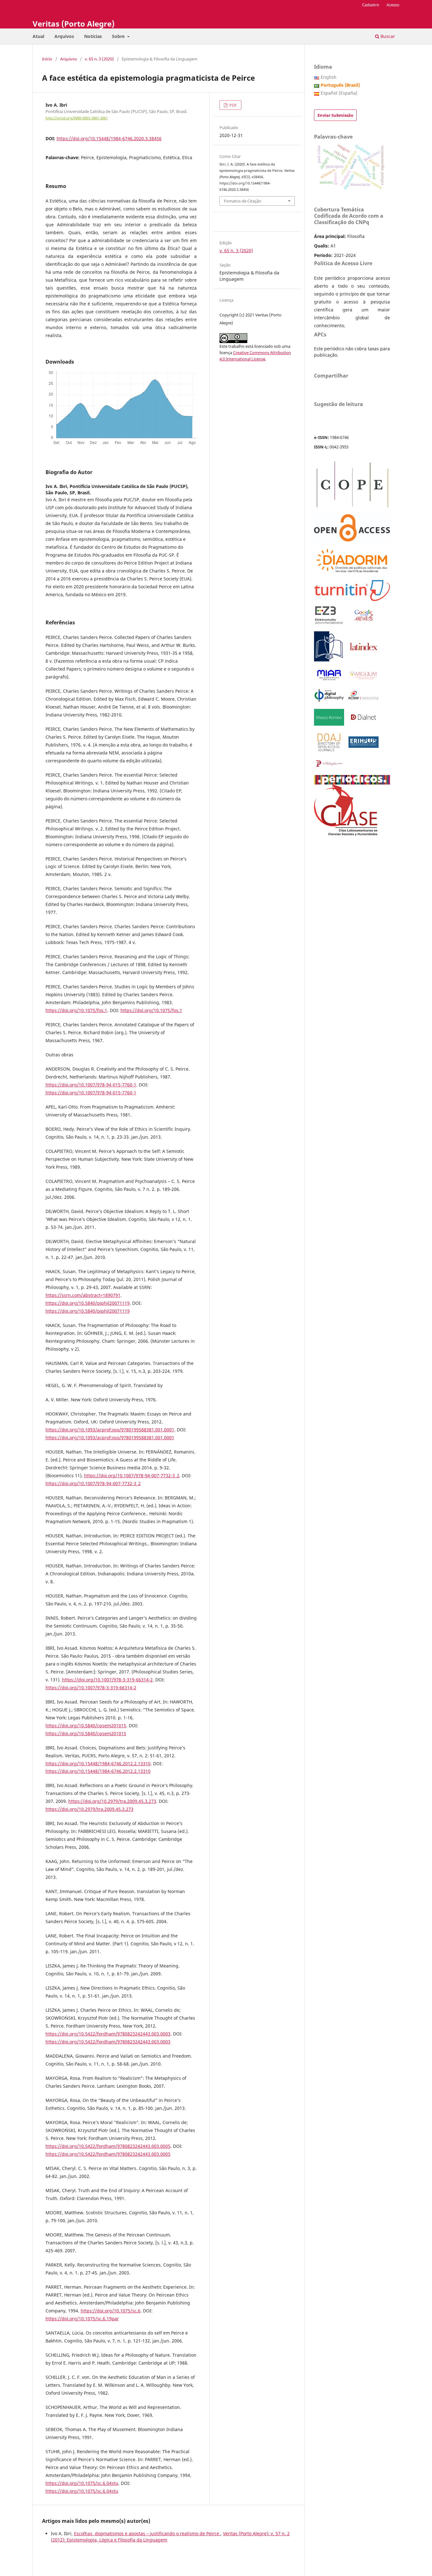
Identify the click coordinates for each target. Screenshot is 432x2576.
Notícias (93, 36)
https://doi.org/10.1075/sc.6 (111, 2311)
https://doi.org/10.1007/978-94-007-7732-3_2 (132, 1476)
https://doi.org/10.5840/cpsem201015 (86, 1726)
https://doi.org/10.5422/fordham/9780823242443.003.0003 (108, 2034)
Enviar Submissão (335, 115)
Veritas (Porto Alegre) (74, 24)
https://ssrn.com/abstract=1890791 (83, 1295)
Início (47, 59)
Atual (38, 36)
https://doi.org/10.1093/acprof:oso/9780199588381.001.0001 (110, 1430)
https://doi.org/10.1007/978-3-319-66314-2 (107, 1680)
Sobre (119, 36)
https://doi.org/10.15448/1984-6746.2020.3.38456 (109, 138)
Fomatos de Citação (243, 201)
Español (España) (339, 93)
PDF (233, 105)
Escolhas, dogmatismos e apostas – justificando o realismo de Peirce (147, 2533)
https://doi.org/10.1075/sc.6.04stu (82, 2483)
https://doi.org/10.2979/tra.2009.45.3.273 (112, 1801)
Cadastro (371, 5)
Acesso (393, 5)
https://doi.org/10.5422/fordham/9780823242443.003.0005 (108, 2146)
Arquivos (64, 36)
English (329, 77)
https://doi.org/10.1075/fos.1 (76, 1010)
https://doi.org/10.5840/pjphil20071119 (88, 1303)
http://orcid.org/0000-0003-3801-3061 (77, 118)
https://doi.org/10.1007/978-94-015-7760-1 (91, 1085)
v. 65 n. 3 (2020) (99, 59)
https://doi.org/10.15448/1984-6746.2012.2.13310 (98, 1763)
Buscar (387, 36)
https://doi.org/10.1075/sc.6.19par (82, 2319)
